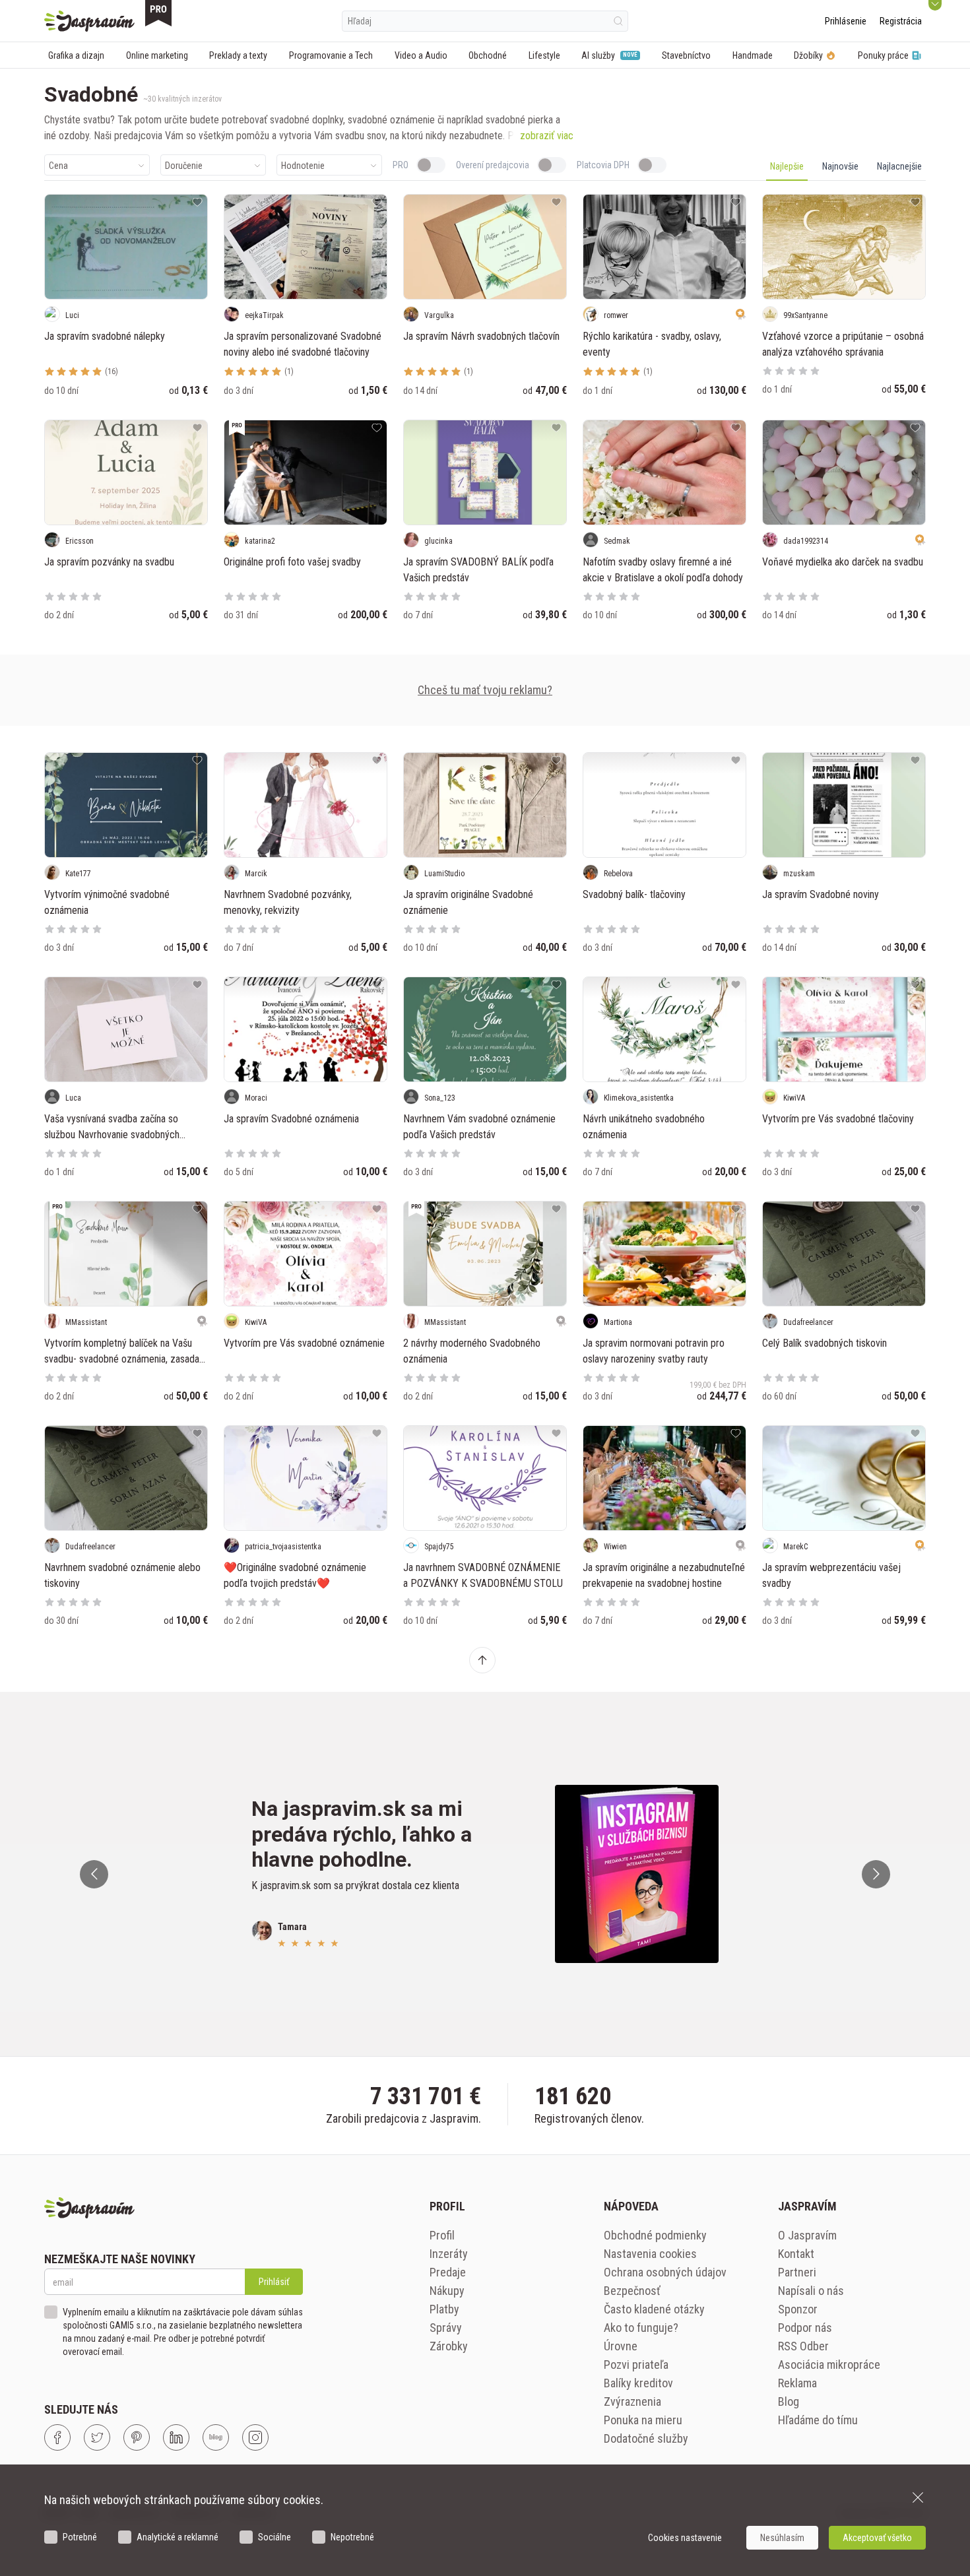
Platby (444, 2309)
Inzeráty (449, 2254)
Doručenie (184, 166)
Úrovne (621, 2346)
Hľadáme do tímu (818, 2420)
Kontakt (796, 2254)
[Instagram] (255, 2437)
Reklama (797, 2383)
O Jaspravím (807, 2235)
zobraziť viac (547, 136)
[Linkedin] (176, 2437)
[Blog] (216, 2437)
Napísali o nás (811, 2291)
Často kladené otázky (654, 2309)
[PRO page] (158, 13)
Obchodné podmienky (655, 2235)
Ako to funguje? (641, 2328)
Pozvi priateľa (636, 2365)
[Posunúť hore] (482, 1660)
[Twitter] (97, 2437)
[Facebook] (57, 2437)
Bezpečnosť (632, 2291)
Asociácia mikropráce (829, 2365)
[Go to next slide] (876, 1874)
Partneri (797, 2272)
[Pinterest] (137, 2437)
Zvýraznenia (632, 2401)
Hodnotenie (303, 166)
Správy (446, 2328)
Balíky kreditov (638, 2383)
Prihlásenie (846, 21)
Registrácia (901, 21)
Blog (789, 2401)
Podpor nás (805, 2328)
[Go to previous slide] (94, 1874)
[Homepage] (89, 21)
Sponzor (798, 2309)
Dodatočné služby (646, 2438)
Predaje (448, 2272)
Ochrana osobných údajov (665, 2272)
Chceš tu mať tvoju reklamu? (485, 690)
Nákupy (447, 2291)
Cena (58, 166)
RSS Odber (803, 2346)
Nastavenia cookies (650, 2254)
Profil (442, 2235)
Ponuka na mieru (643, 2420)
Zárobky (449, 2346)
